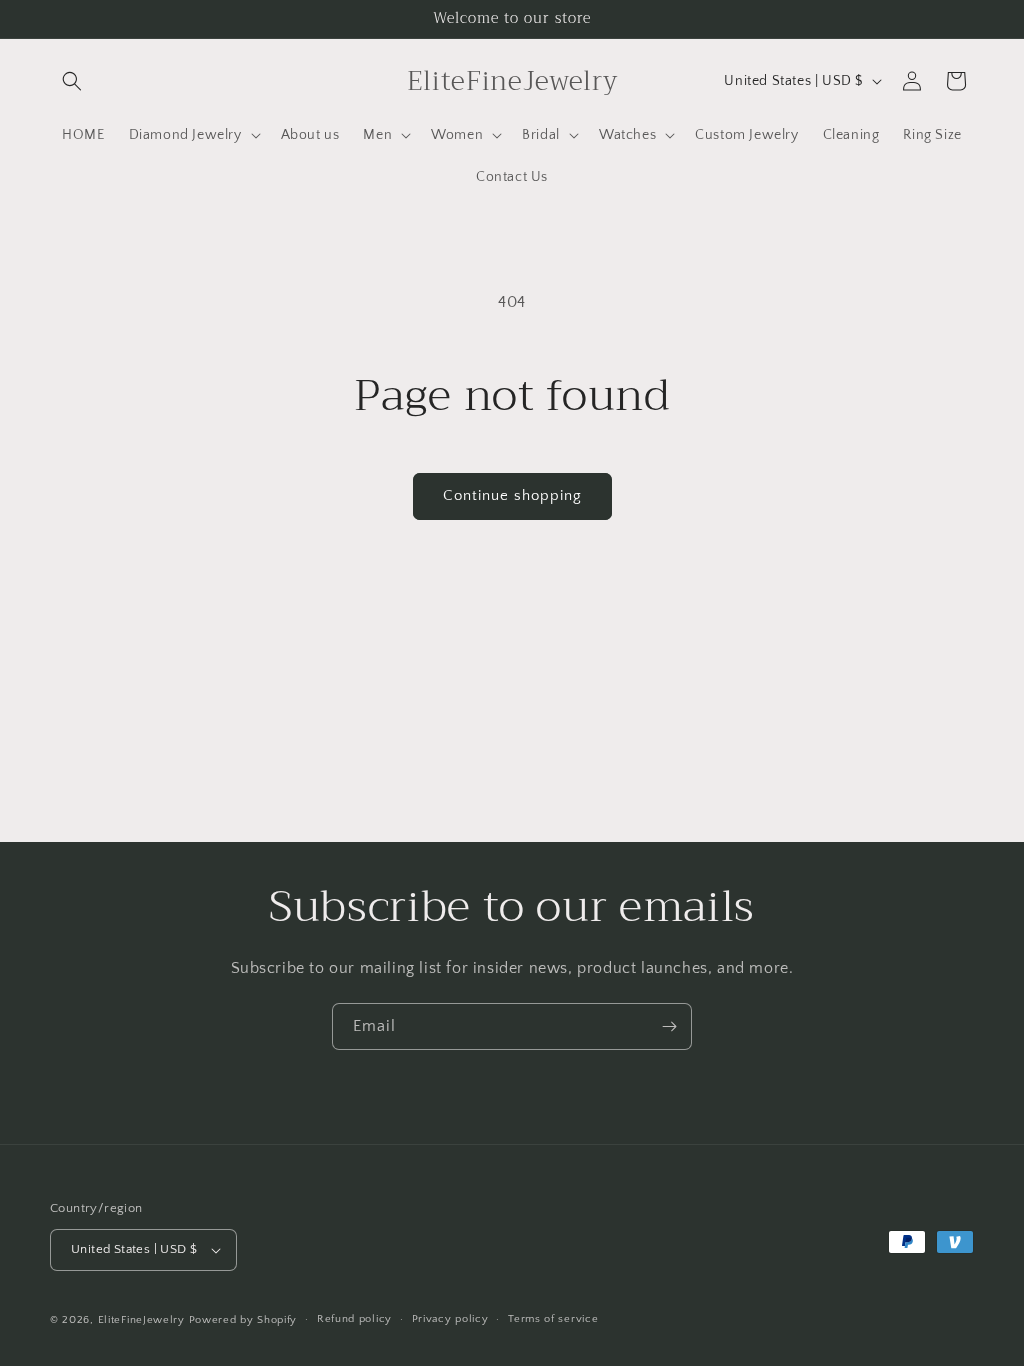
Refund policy (354, 1319)
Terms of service (553, 1319)
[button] (72, 81)
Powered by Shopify (243, 1320)
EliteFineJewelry (141, 1320)
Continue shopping (512, 495)
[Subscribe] (669, 1026)
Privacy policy (450, 1319)
